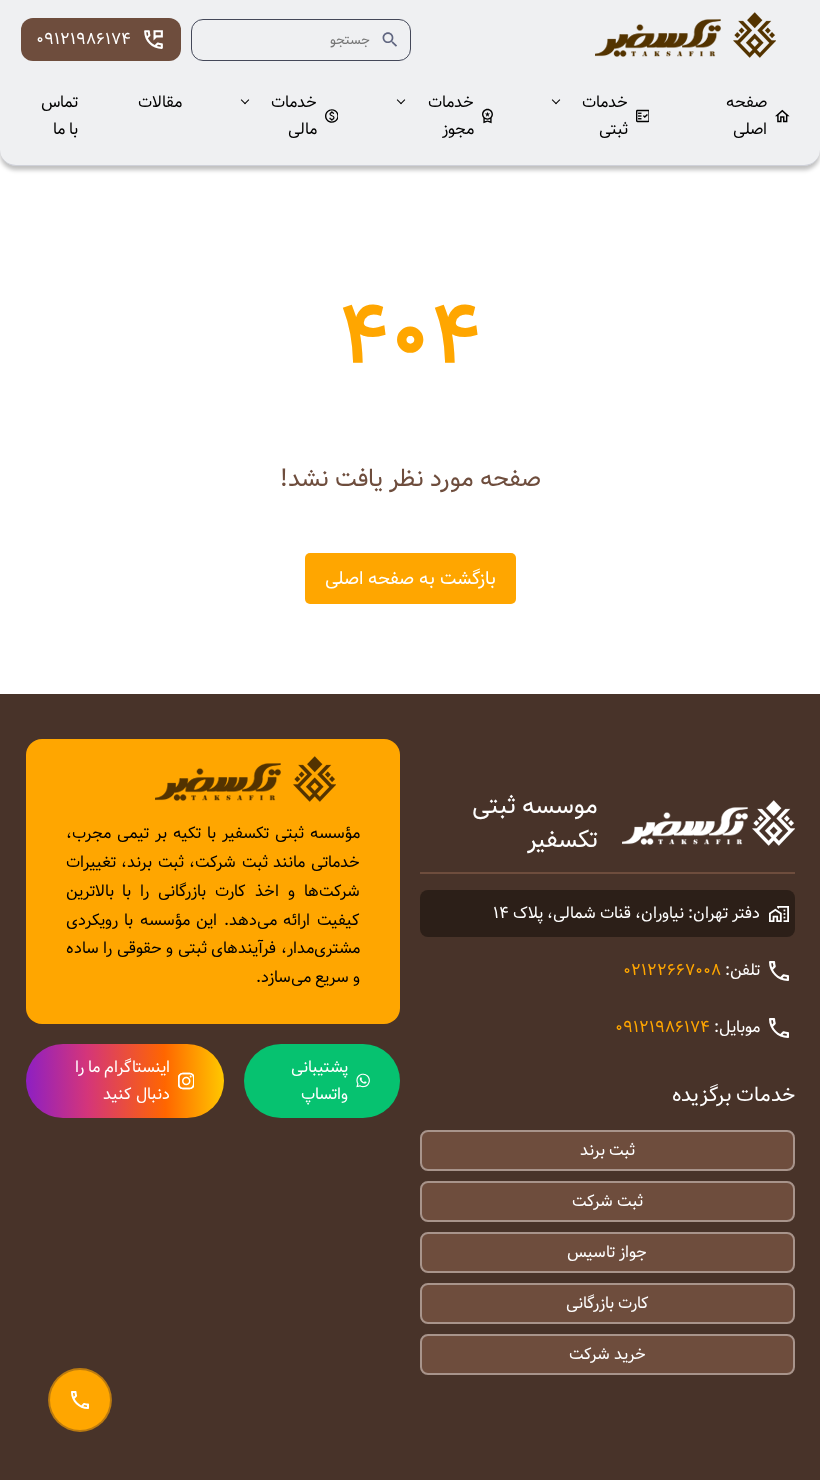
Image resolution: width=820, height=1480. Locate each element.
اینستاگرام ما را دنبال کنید (122, 1081)
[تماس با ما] (80, 1400)
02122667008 (672, 970)
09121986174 (83, 39)
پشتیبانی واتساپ (319, 1081)
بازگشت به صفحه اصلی (410, 578)
